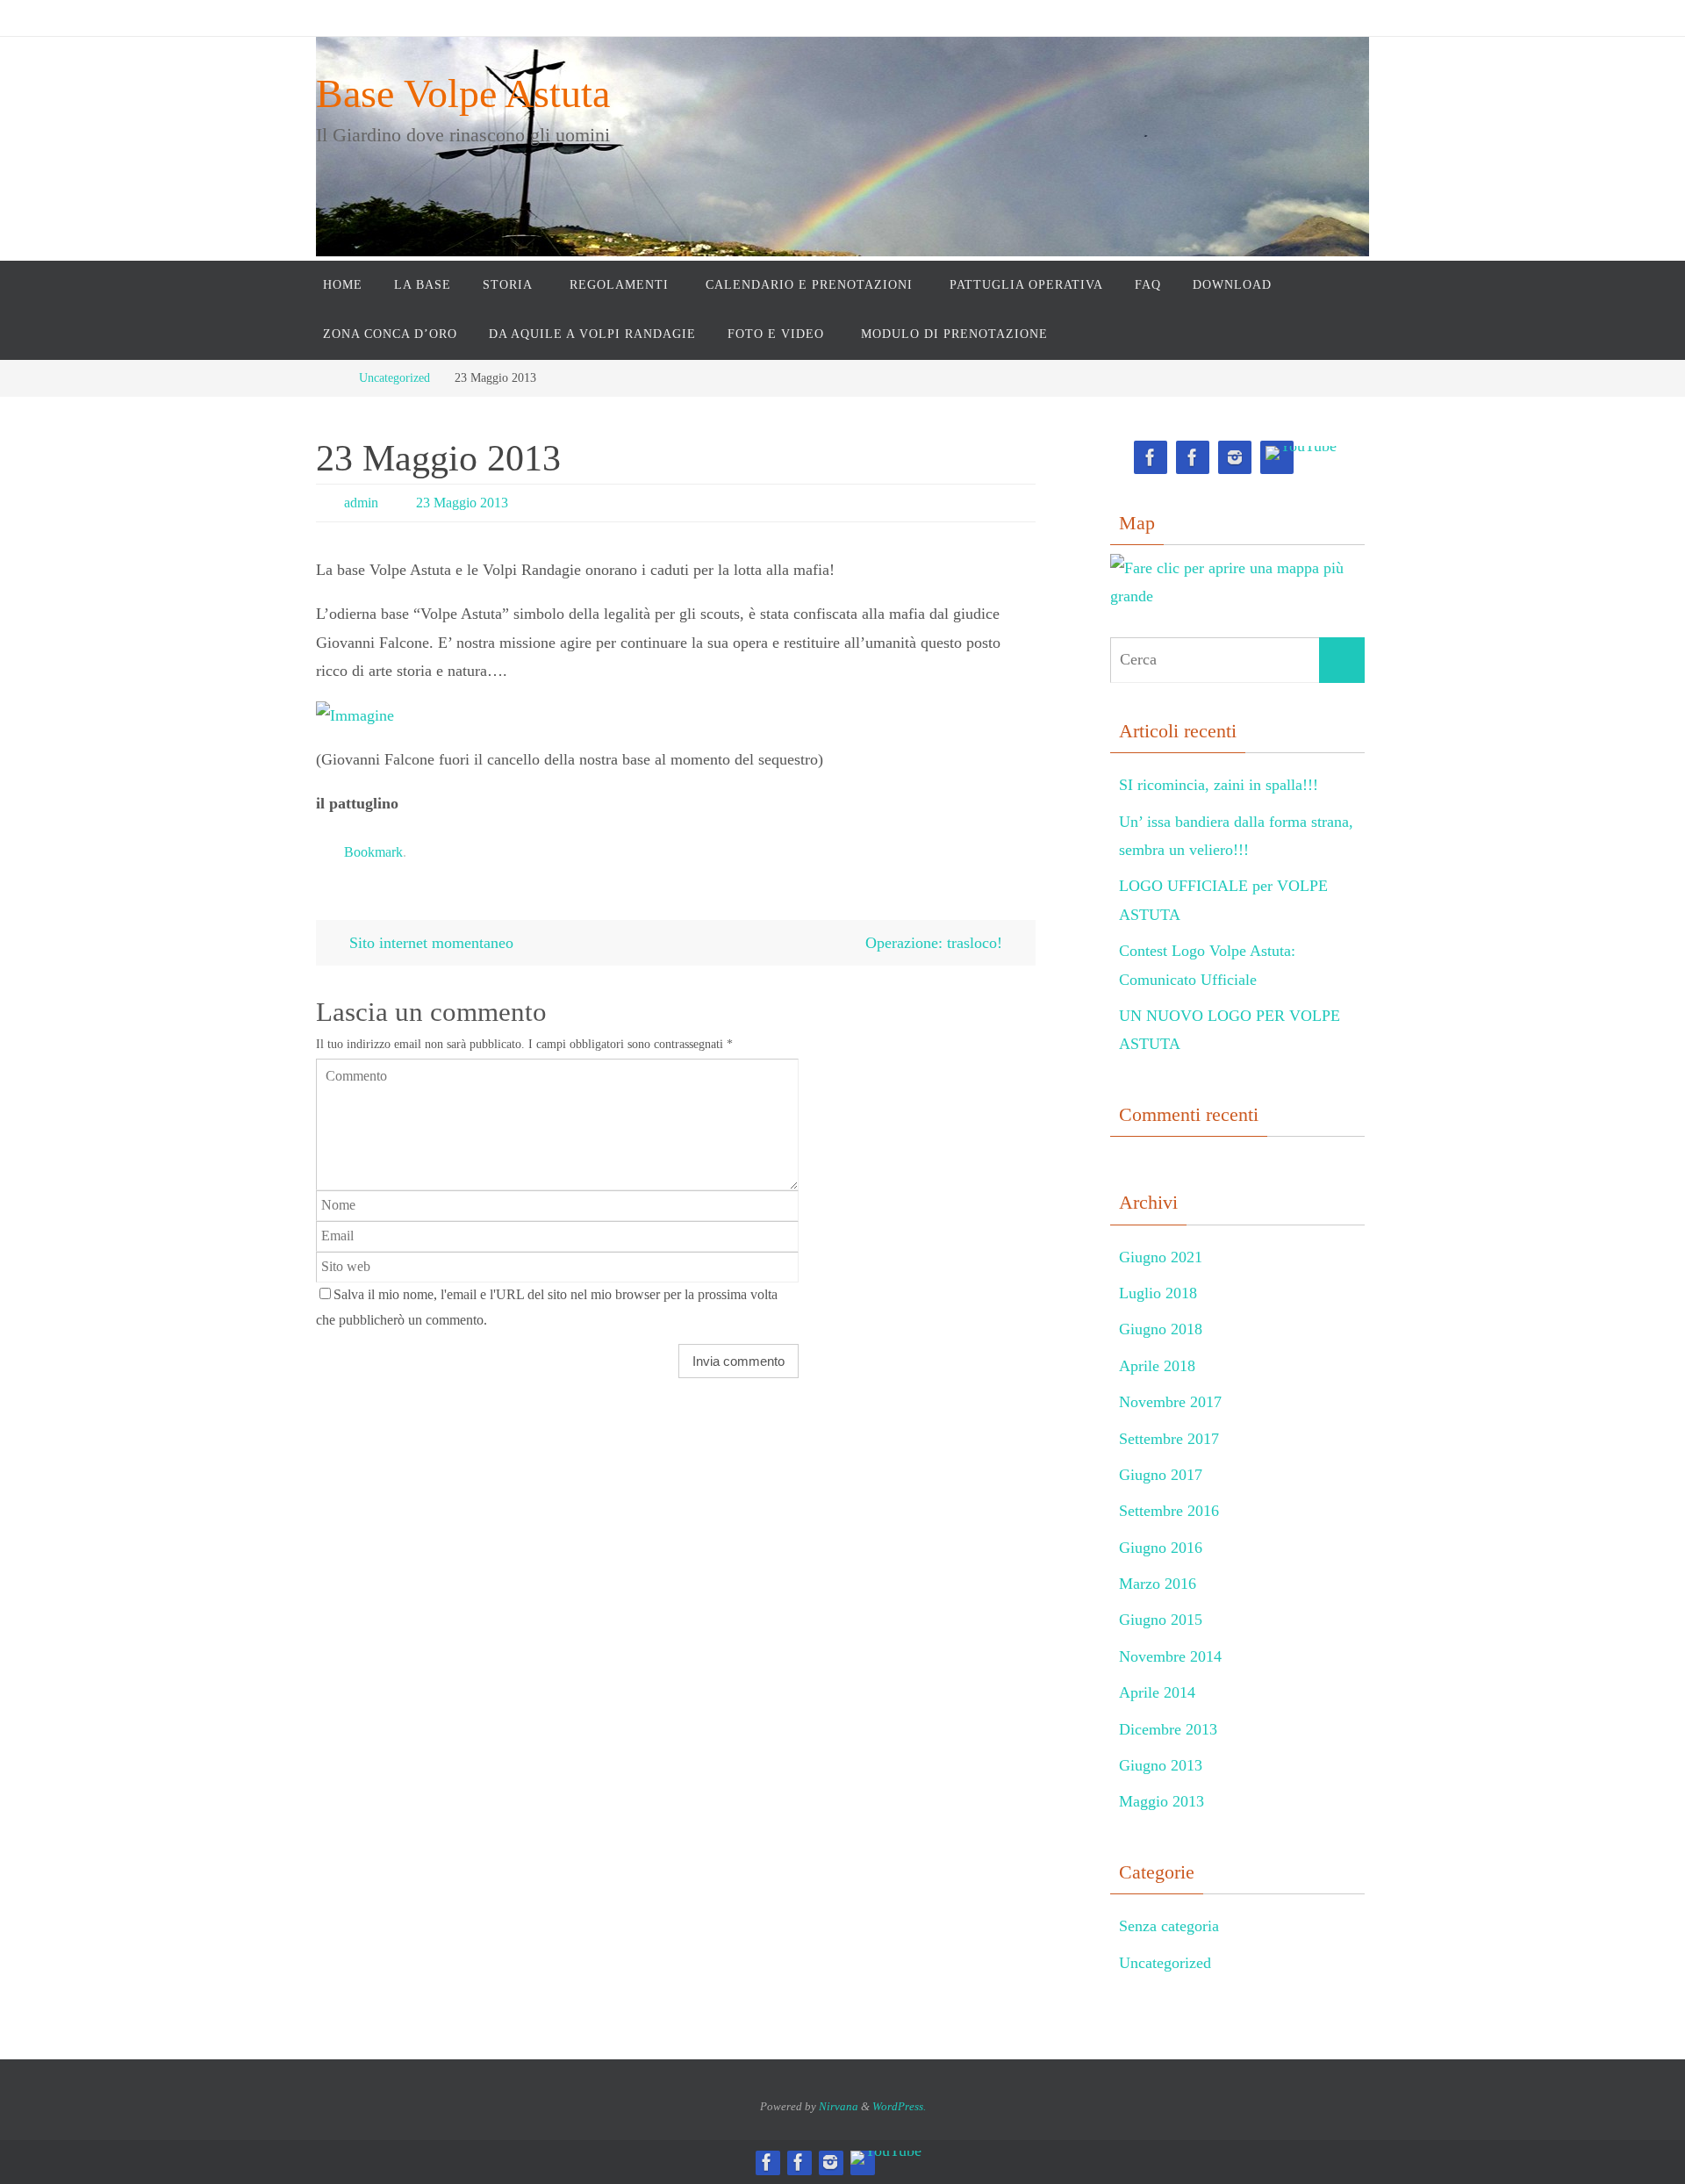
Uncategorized (394, 377)
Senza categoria (1169, 1926)
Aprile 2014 (1157, 1692)
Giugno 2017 (1161, 1475)
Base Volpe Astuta (463, 93)
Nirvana (839, 2106)
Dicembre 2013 (1168, 1729)
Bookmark (373, 852)
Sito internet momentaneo (429, 943)
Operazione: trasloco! (936, 943)
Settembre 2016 (1169, 1511)
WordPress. (899, 2106)
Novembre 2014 (1170, 1656)
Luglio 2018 (1158, 1293)
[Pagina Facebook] (1151, 458)
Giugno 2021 (1161, 1257)
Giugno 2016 (1161, 1548)
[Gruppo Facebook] (1193, 458)
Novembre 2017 (1170, 1402)
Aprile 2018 (1157, 1366)
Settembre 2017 (1169, 1439)
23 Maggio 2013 (462, 503)
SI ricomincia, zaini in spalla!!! (1219, 785)
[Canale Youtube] (1301, 453)
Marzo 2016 (1158, 1584)
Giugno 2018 (1161, 1329)
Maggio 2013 (1162, 1801)
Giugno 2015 (1161, 1620)
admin (361, 503)
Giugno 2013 (1161, 1765)
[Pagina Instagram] (1235, 458)
